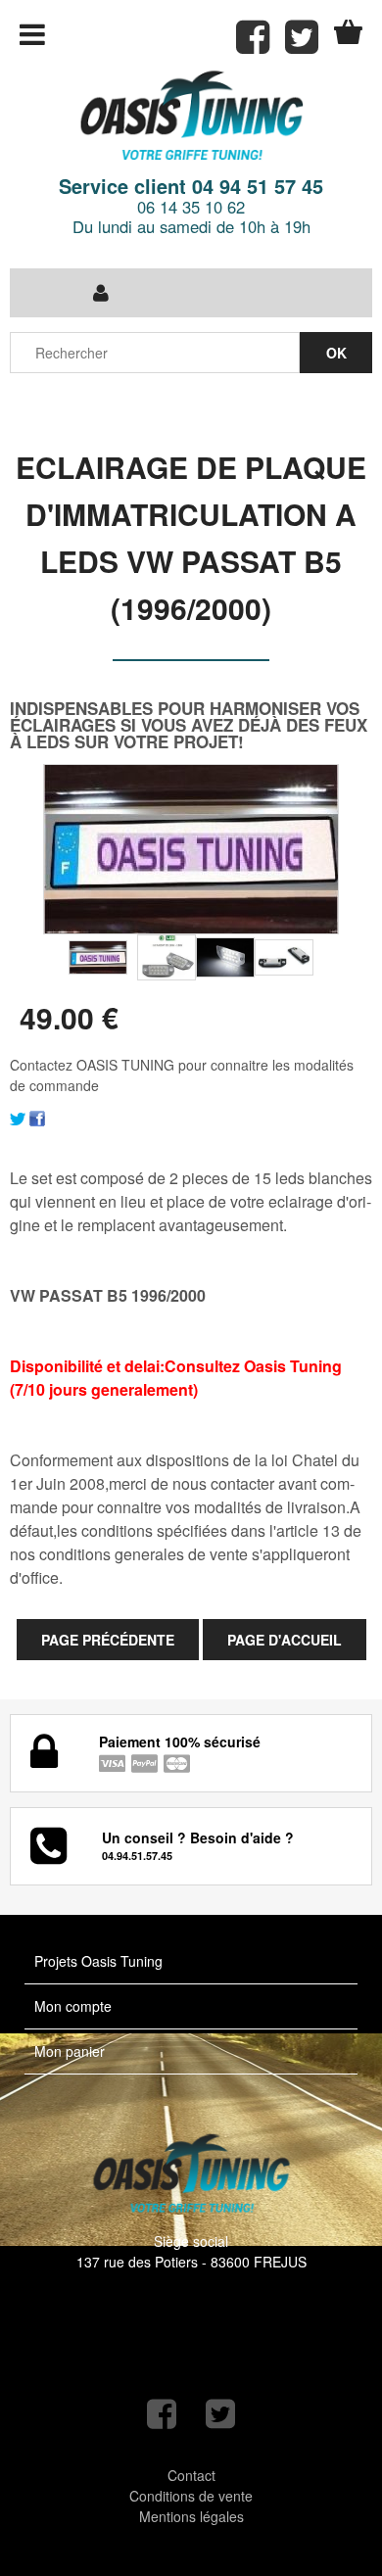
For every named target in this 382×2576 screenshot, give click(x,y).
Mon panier (70, 2051)
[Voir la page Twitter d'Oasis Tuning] (220, 2414)
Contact (191, 2475)
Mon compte (73, 2006)
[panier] (348, 32)
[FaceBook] (37, 1117)
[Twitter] (18, 1117)
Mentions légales (191, 2516)
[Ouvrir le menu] (32, 34)
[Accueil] (191, 117)
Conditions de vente (191, 2496)
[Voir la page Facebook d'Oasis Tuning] (162, 2414)
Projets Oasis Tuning (98, 1961)
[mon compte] (100, 293)
